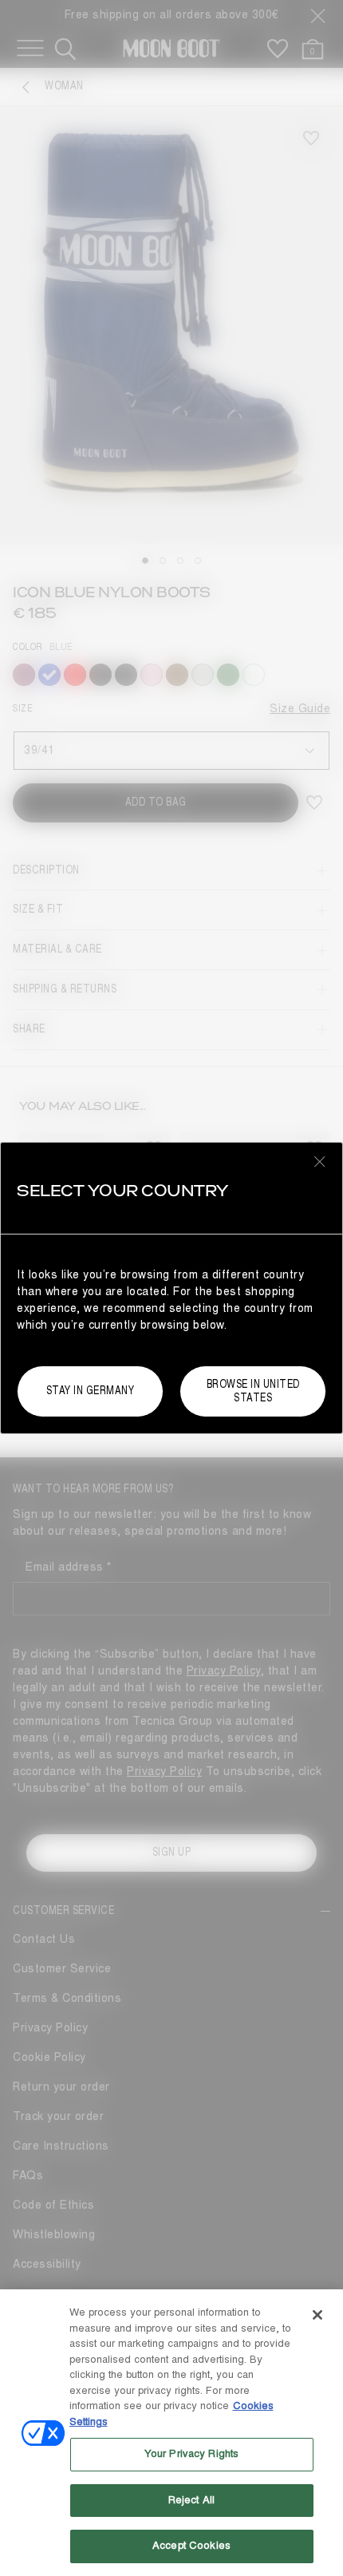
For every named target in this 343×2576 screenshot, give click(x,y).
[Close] (317, 2315)
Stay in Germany (91, 1391)
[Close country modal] (320, 1161)
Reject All (191, 2500)
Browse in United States (253, 1391)
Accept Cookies (191, 2546)
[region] (171, 2433)
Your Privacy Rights (191, 2454)
